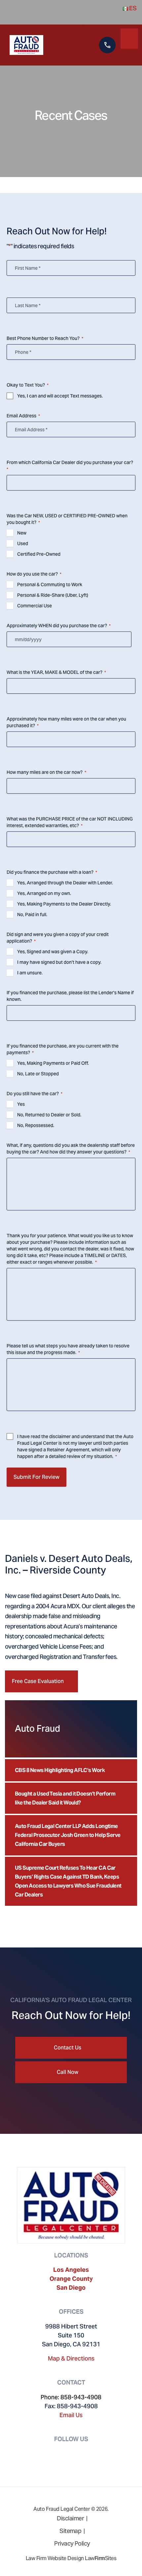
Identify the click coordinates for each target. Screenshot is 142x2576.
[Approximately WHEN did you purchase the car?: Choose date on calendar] (125, 643)
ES (132, 8)
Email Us (71, 2415)
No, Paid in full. (32, 914)
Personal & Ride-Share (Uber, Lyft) (53, 595)
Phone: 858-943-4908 (71, 2397)
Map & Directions (71, 2358)
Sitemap (70, 2531)
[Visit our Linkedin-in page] (79, 2453)
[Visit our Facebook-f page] (63, 2453)
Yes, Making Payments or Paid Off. (53, 1063)
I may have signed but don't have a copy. (59, 962)
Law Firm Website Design (55, 2558)
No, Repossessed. (36, 1125)
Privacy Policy (72, 2543)
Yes (21, 1104)
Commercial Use (35, 606)
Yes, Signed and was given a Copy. (53, 952)
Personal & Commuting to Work (50, 585)
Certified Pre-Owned (39, 554)
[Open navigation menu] (129, 37)
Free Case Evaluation (38, 1681)
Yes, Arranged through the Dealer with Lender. (65, 883)
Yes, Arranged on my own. (44, 893)
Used (23, 543)
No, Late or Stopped (38, 1074)
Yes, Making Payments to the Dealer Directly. (64, 904)
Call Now (68, 2072)
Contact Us (68, 2048)
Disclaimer (70, 2518)
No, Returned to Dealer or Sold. (49, 1115)
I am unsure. (30, 973)
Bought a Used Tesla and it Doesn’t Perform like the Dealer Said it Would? (65, 1798)
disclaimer (60, 1436)
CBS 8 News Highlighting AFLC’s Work (60, 1770)
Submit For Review (36, 1477)
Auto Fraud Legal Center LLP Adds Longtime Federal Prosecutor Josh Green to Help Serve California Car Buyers (68, 1835)
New (22, 533)
